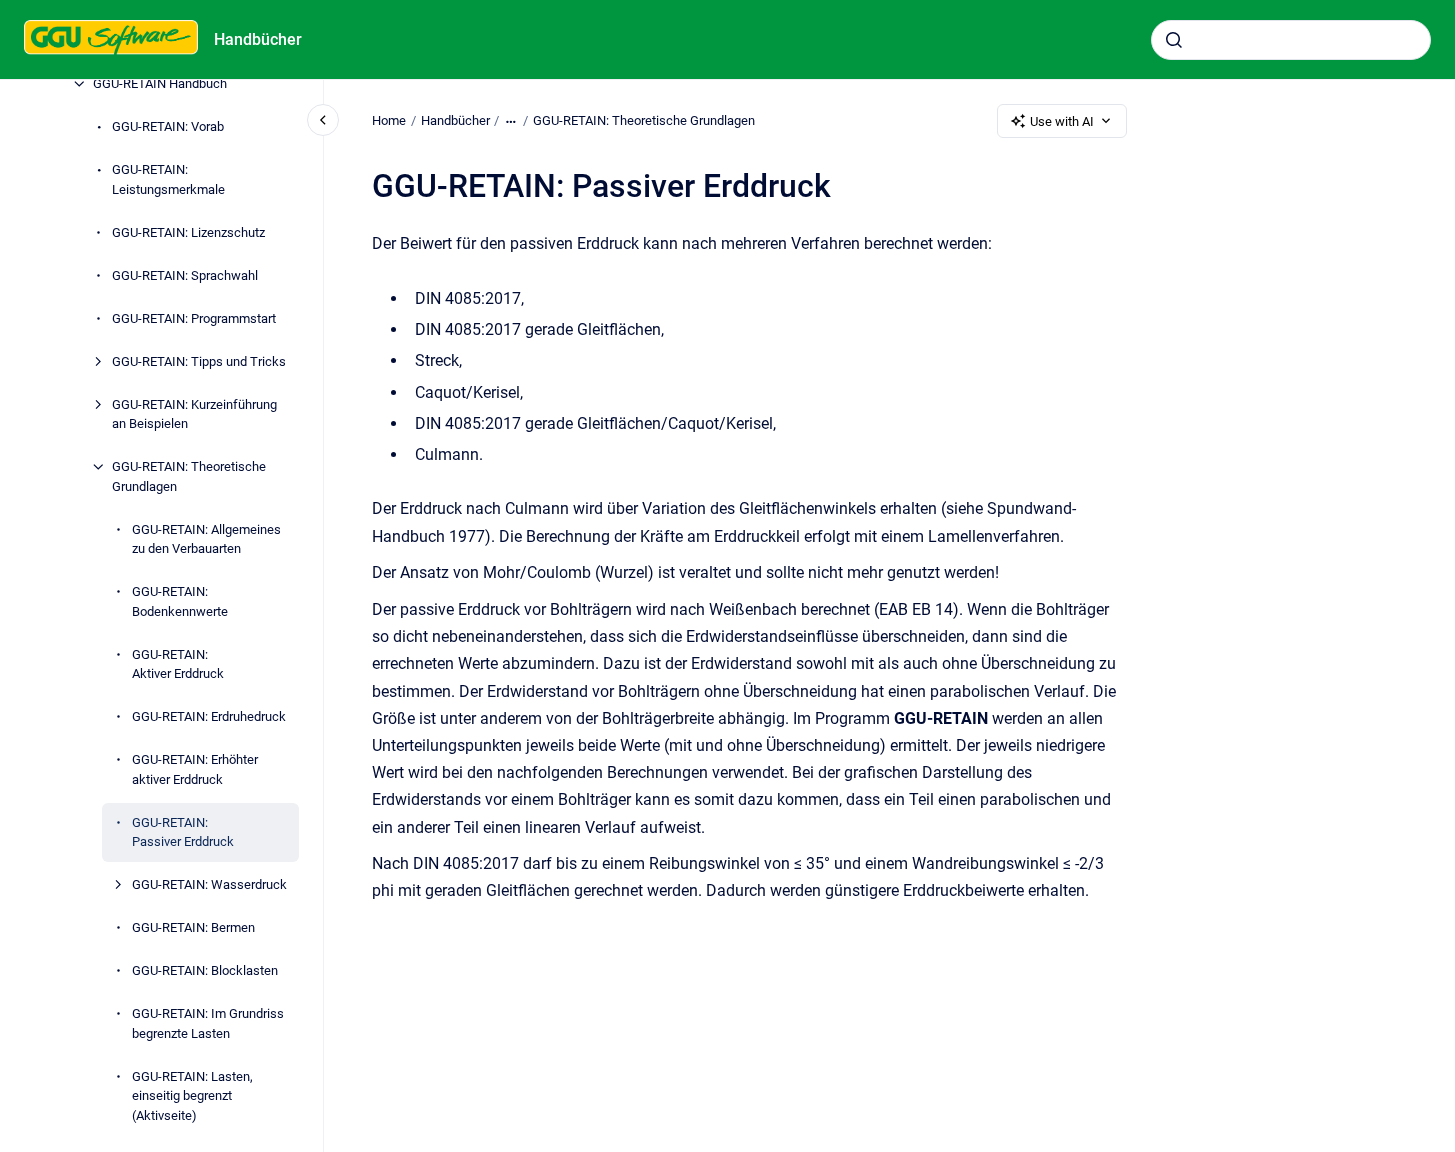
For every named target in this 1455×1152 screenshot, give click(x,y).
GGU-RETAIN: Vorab (168, 126)
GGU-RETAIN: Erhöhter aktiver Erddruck (195, 769)
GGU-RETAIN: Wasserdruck (209, 884)
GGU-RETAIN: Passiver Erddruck (183, 832)
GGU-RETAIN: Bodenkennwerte (180, 601)
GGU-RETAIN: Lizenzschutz (188, 232)
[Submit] (1174, 40)
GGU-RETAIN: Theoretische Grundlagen (189, 476)
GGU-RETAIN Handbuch (160, 83)
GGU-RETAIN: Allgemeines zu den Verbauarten (206, 539)
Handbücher (258, 39)
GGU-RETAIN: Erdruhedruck (209, 716)
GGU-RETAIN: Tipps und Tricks (199, 361)
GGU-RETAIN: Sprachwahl (185, 275)
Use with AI (1062, 121)
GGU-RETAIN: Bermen (193, 927)
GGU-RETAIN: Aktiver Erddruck (178, 664)
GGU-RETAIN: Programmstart (194, 318)
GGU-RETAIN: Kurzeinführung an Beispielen (194, 414)
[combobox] (1291, 40)
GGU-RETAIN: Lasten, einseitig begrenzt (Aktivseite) (192, 1096)
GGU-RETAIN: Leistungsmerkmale (168, 179)
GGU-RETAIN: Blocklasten (205, 970)
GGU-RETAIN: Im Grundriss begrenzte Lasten (208, 1023)
